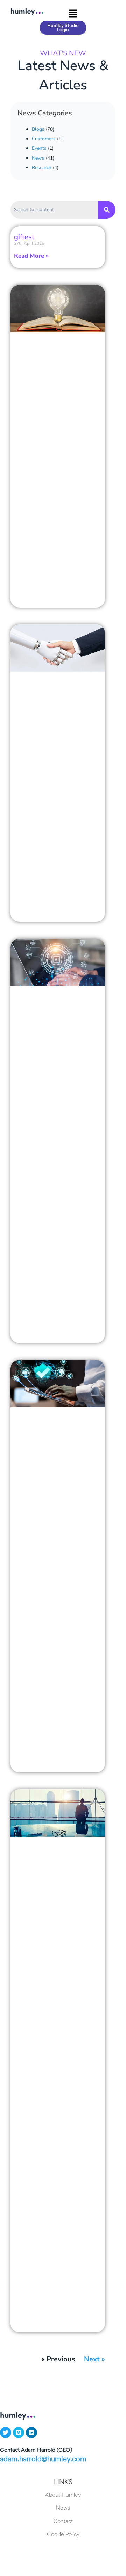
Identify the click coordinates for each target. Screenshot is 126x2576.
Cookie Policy (63, 2534)
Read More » (31, 256)
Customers (44, 139)
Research (42, 167)
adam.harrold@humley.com (43, 2459)
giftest (24, 237)
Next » (94, 2359)
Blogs (38, 129)
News (38, 158)
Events (39, 148)
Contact (63, 2521)
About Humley (63, 2495)
